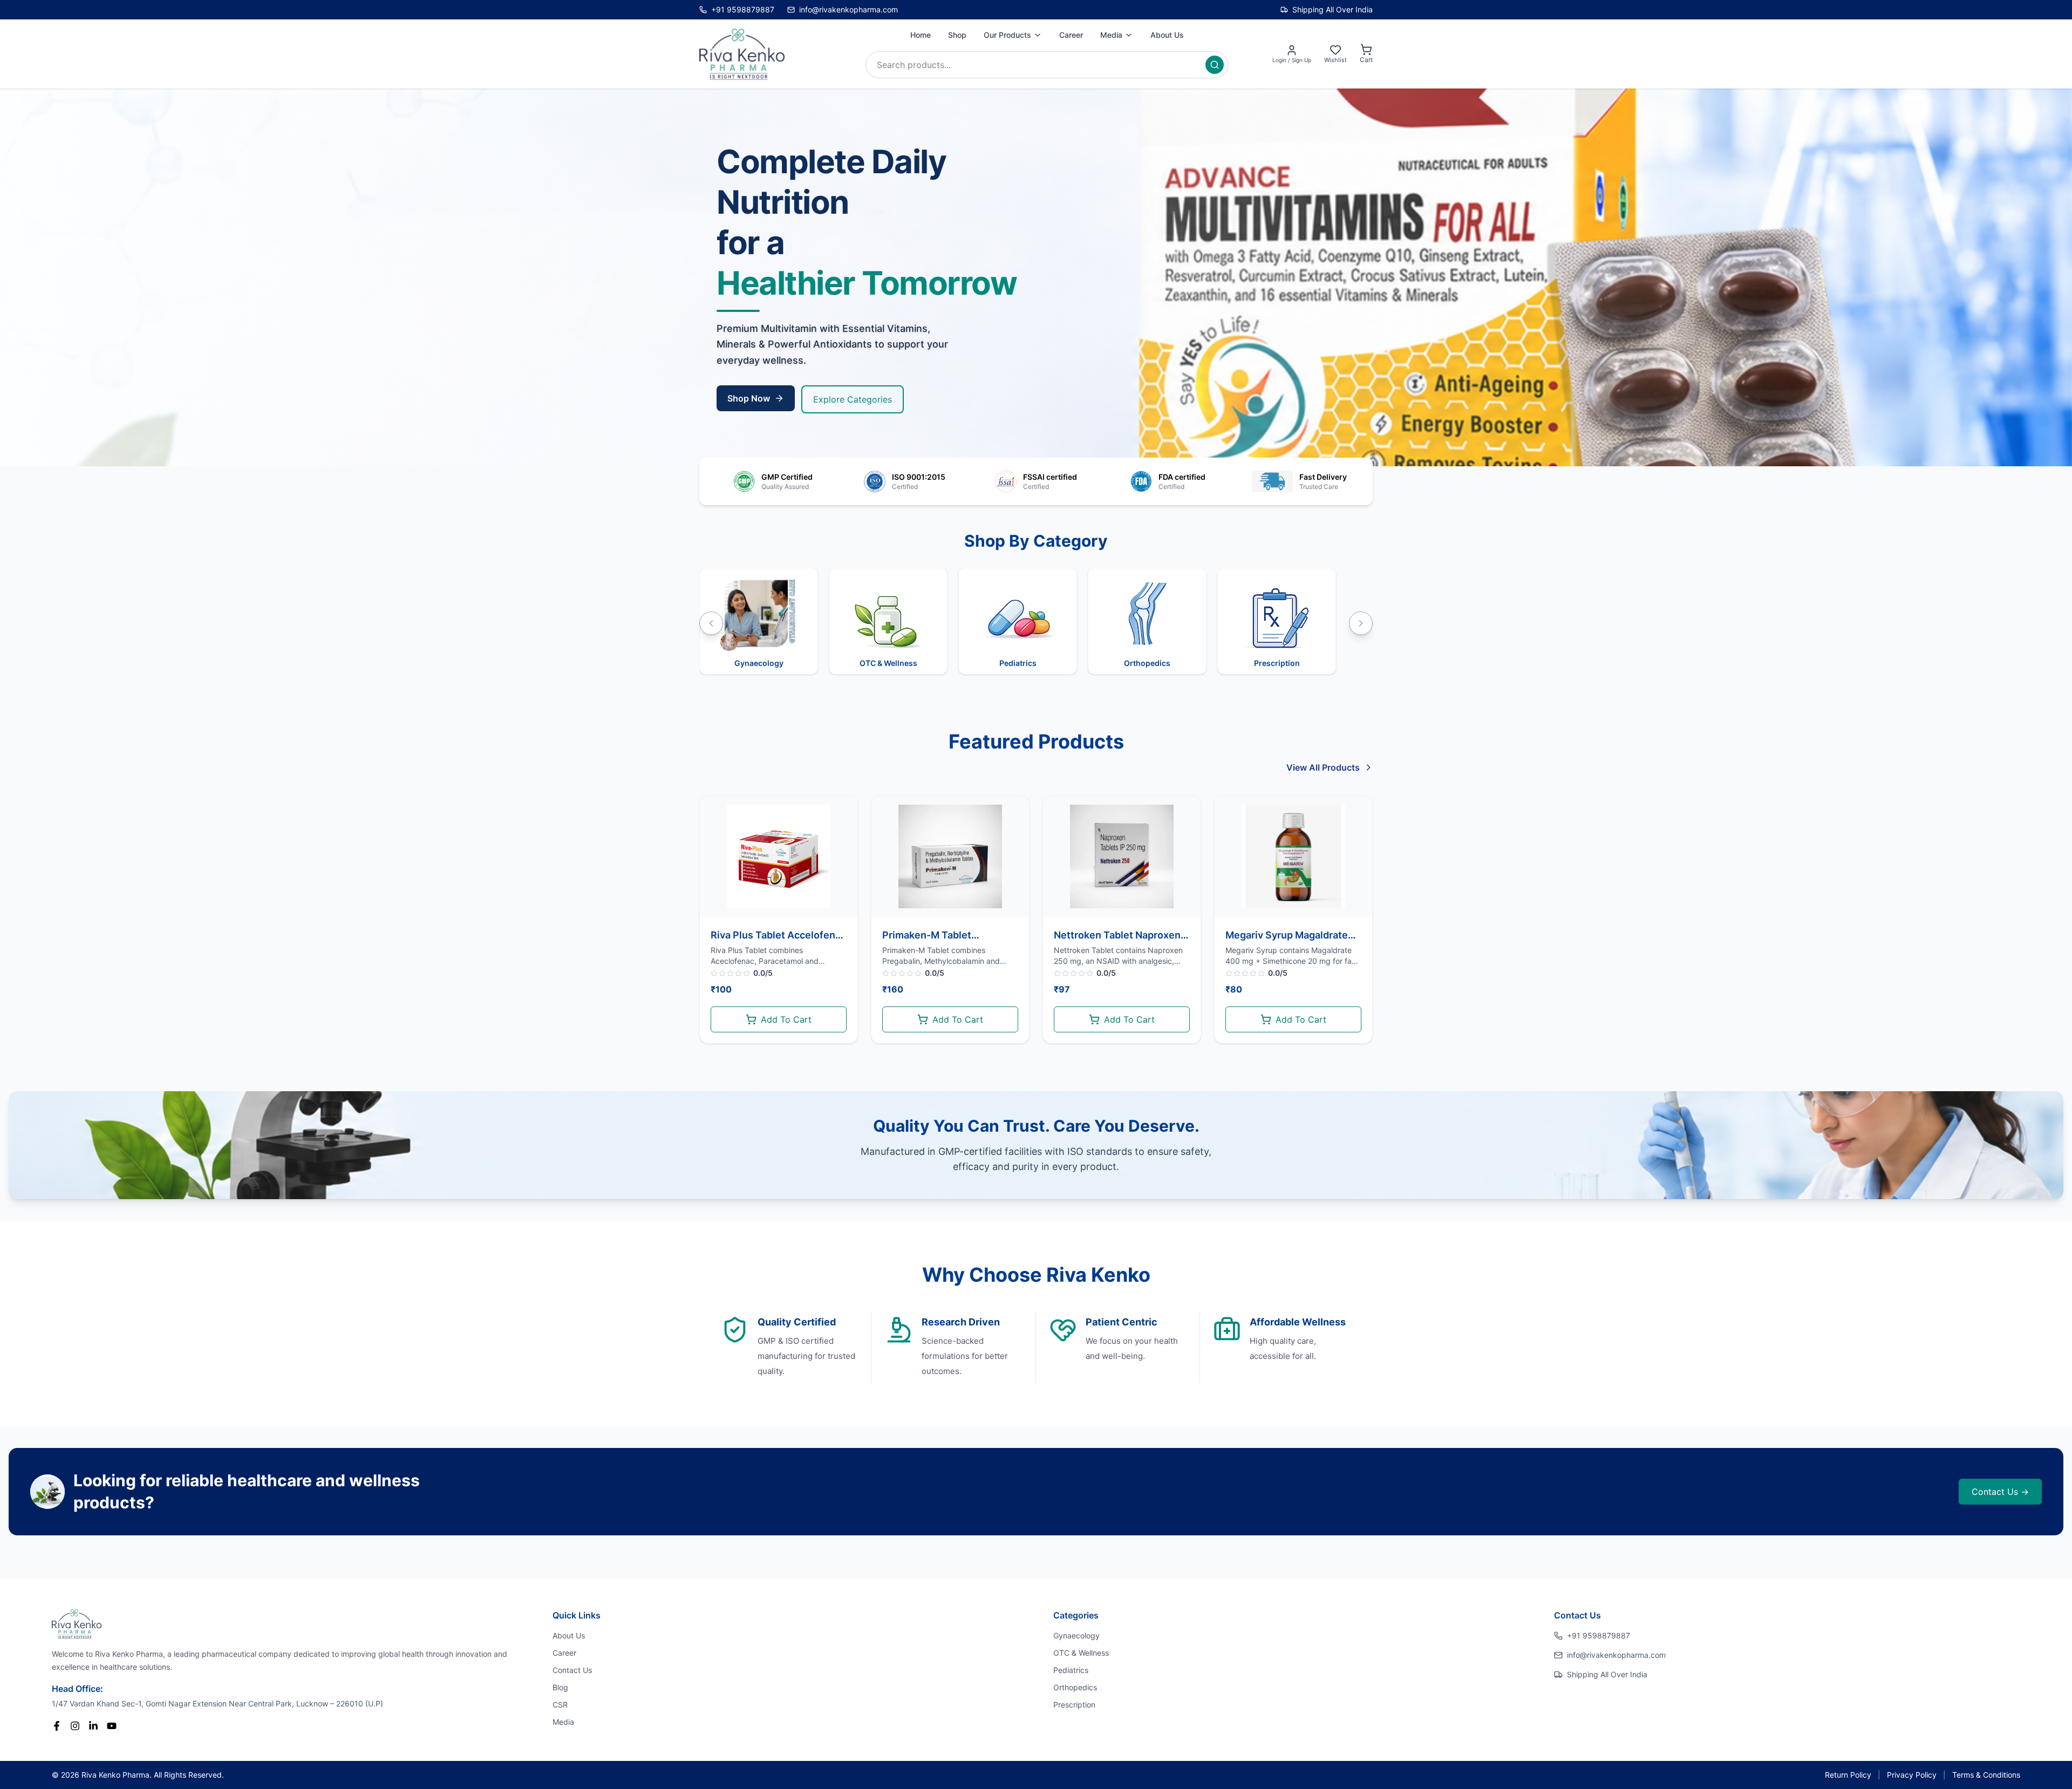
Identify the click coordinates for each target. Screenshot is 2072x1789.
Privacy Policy (1912, 1775)
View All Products (1323, 767)
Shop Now (749, 398)
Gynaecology (1076, 1635)
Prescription (1074, 1705)
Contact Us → (2000, 1492)
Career (1071, 35)
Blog (560, 1687)
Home (921, 35)
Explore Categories (853, 399)
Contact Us (572, 1670)
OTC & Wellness (1081, 1653)
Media (1111, 35)
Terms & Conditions (1986, 1775)
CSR (560, 1705)
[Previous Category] (711, 623)
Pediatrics (1071, 1670)
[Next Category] (1361, 623)
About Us (1167, 35)
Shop (957, 35)
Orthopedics (1075, 1687)
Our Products (1007, 35)
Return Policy (1848, 1775)
